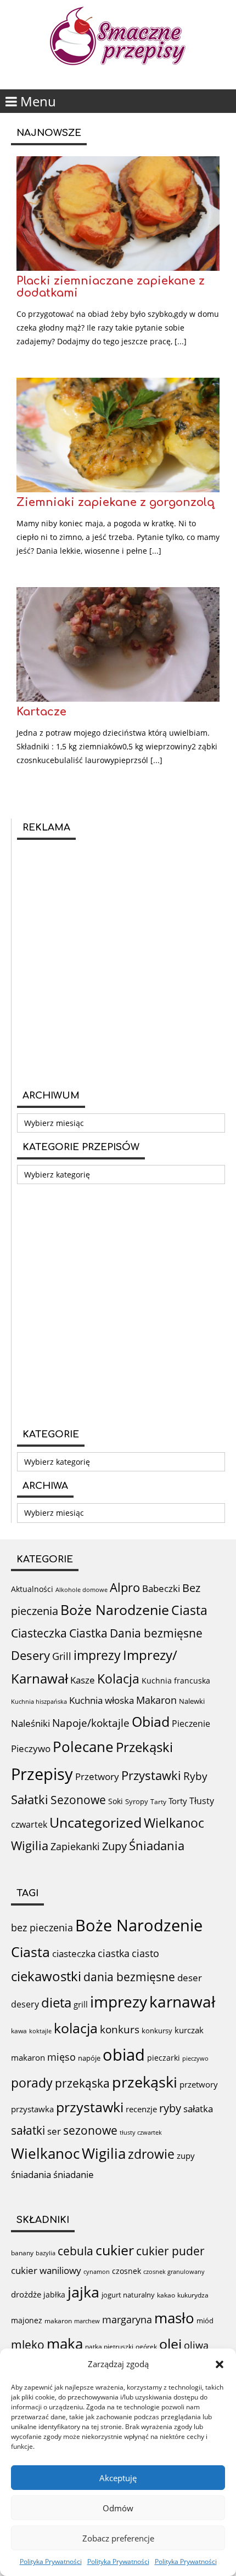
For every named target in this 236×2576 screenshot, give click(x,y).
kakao (166, 2295)
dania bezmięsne (129, 1977)
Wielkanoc (174, 1823)
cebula (75, 2251)
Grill (62, 1656)
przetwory (199, 2084)
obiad (124, 2055)
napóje (89, 2058)
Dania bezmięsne (156, 1633)
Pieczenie (191, 1724)
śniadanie (74, 2174)
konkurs (120, 2029)
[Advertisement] (118, 963)
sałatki (28, 2130)
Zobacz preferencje (118, 2538)
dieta (56, 2002)
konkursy (157, 2031)
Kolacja (118, 1679)
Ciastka (88, 1633)
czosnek (127, 2271)
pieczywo (195, 2058)
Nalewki (192, 1701)
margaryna (127, 2319)
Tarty (158, 1802)
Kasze (83, 1680)
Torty (178, 1801)
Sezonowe (78, 1800)
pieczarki (164, 2058)
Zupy (114, 1846)
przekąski (145, 2082)
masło (174, 2318)
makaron (28, 2057)
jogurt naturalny (128, 2295)
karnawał (182, 2001)
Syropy (137, 1801)
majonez (27, 2320)
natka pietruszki (109, 2346)
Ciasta (189, 1610)
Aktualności (32, 1589)
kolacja (76, 2028)
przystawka (32, 2109)
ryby (170, 2108)
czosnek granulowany (174, 2271)
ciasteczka (74, 1954)
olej (170, 2344)
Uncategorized (95, 1822)
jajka (83, 2292)
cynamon (97, 2271)
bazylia (46, 2253)
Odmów (118, 2508)
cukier (115, 2250)
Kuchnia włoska (102, 1700)
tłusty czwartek (141, 2132)
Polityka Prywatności (51, 2561)
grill (81, 2004)
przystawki (90, 2107)
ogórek (146, 2347)
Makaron (156, 1700)
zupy (186, 2156)
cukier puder (170, 2251)
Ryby (195, 1776)
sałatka (198, 2109)
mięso (61, 2057)
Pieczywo (31, 1748)
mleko (28, 2344)
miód (205, 2321)
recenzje (141, 2109)
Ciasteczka (39, 1633)
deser (190, 1978)
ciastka (114, 1953)
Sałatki (30, 1799)
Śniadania (157, 1846)
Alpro (125, 1587)
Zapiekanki (75, 1846)
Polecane (83, 1747)
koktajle (40, 2031)
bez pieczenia (42, 1927)
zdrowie (151, 2154)
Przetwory (97, 1776)
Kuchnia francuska (176, 1681)
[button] (220, 2364)
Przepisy (42, 1774)
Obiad (151, 1721)
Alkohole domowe (82, 1590)
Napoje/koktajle (91, 1723)
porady (32, 2083)
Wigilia (30, 1846)
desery (25, 2004)
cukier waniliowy (46, 2270)
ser (54, 2131)
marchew (87, 2321)
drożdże (26, 2294)
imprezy (97, 1655)
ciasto (145, 1953)
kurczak (189, 2030)
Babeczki (161, 1588)
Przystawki (151, 1775)
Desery (30, 1655)
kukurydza (193, 2295)
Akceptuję (118, 2478)
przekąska (82, 2083)
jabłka (54, 2294)
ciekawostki (46, 1976)
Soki (116, 1801)
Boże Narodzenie (115, 1610)
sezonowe (90, 2130)
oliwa (196, 2345)
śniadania (31, 2174)
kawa (19, 2031)
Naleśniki (30, 1723)
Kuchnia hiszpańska (39, 1702)
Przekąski (144, 1747)
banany (22, 2253)
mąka (65, 2344)
